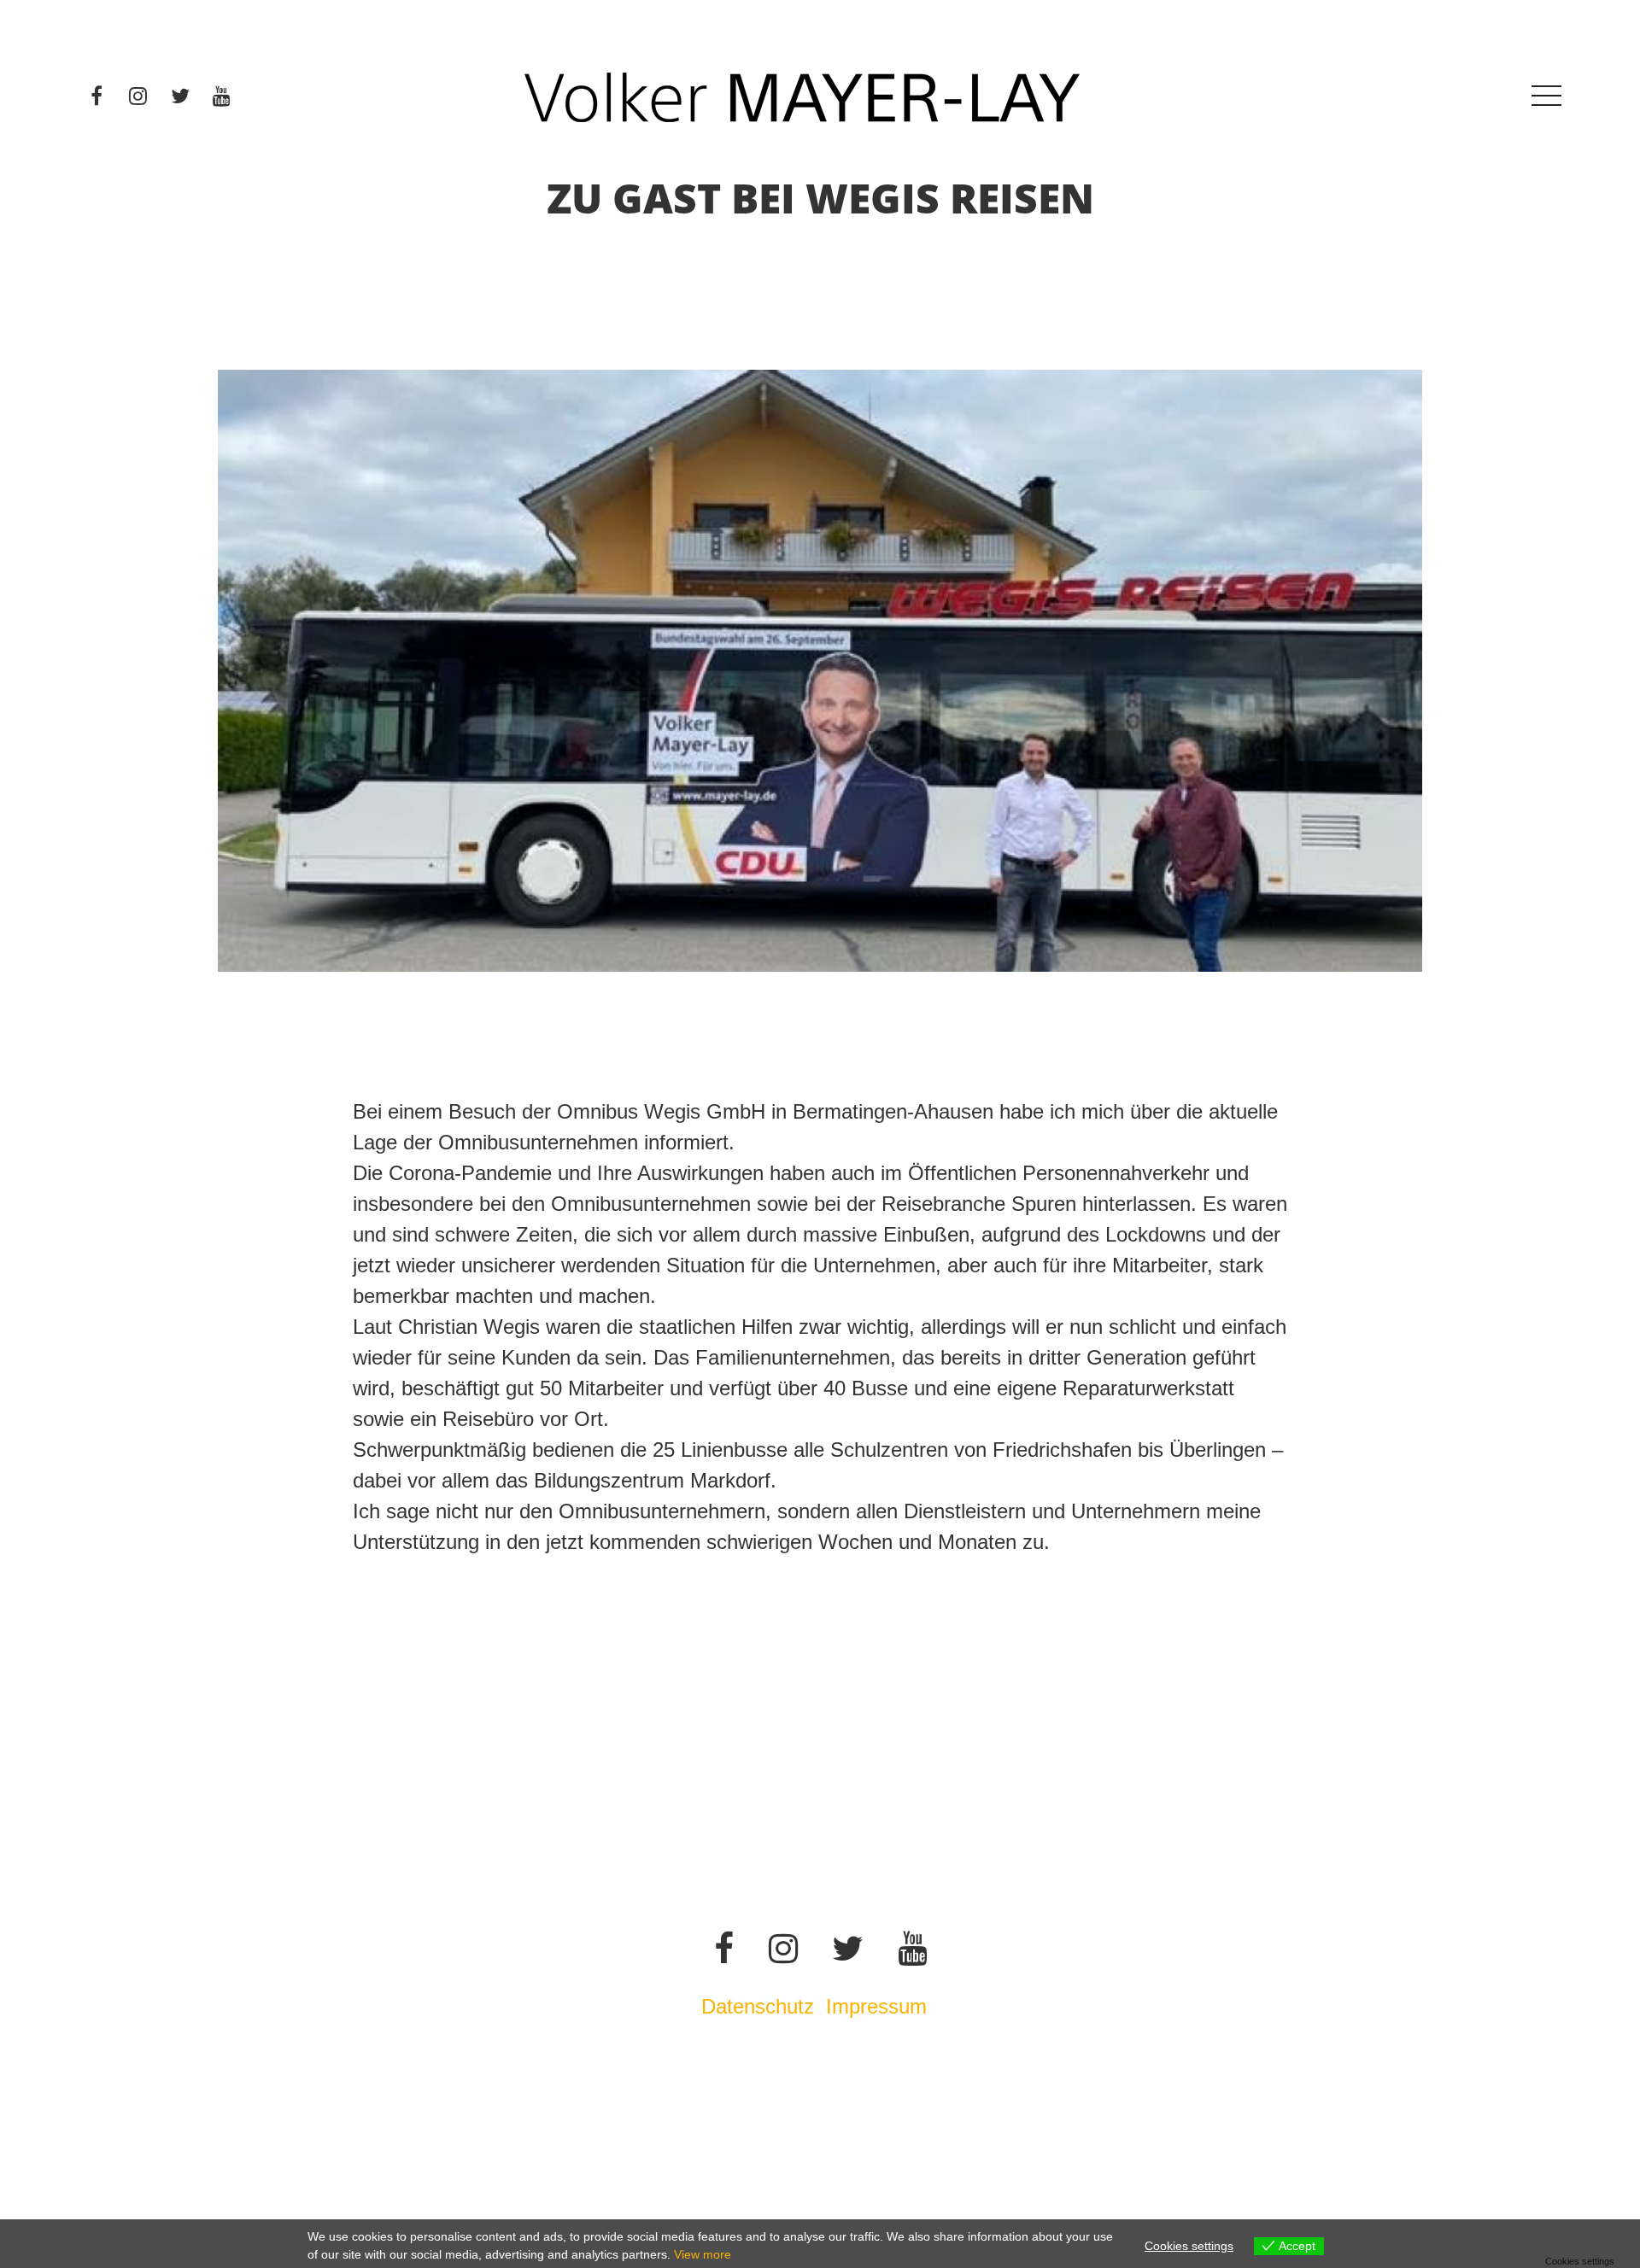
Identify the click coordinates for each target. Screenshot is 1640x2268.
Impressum (879, 2006)
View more (703, 2254)
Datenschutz (758, 2006)
